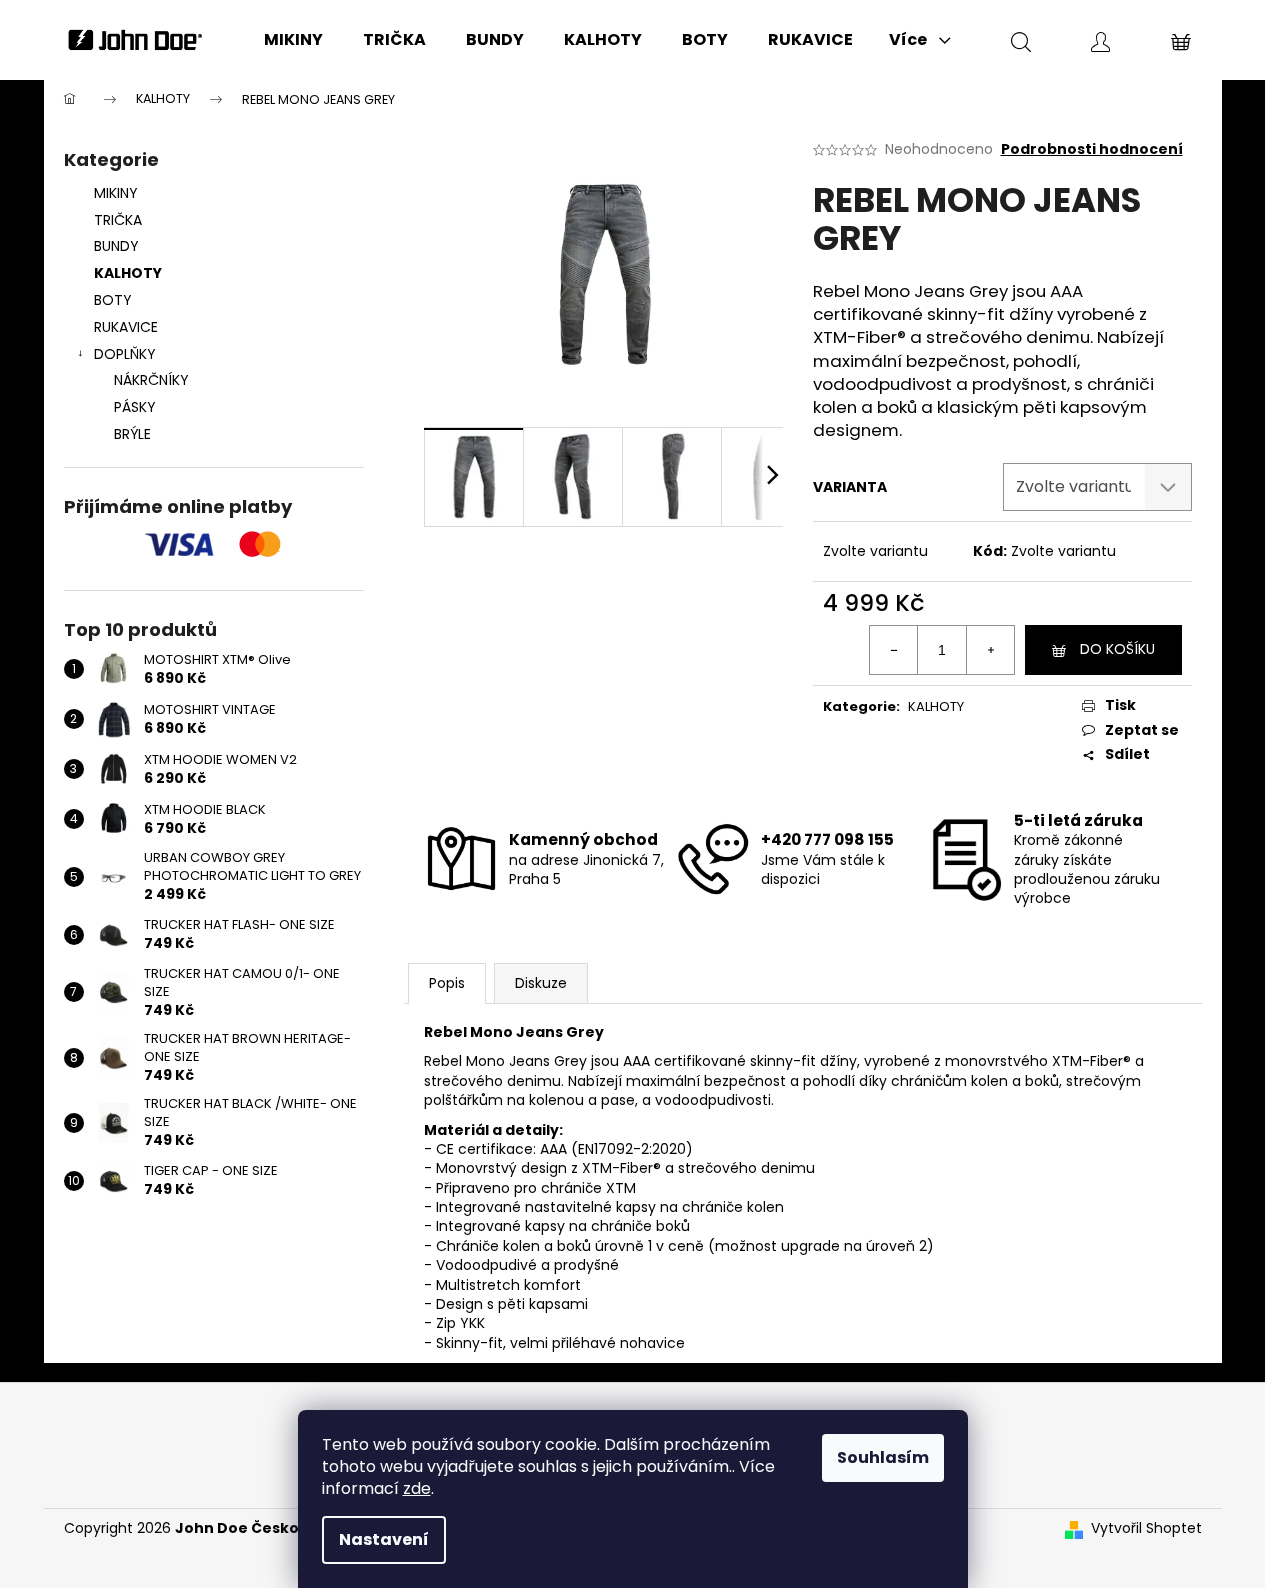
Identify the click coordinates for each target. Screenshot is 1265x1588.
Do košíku (1117, 649)
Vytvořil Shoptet (1146, 1528)
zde (417, 1488)
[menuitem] (293, 40)
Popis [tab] (447, 983)
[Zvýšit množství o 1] (990, 650)
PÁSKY (135, 407)
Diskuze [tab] (541, 983)
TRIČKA (118, 220)
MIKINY (116, 193)
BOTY (113, 300)
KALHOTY (128, 273)
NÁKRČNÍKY (151, 380)
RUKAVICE (126, 327)
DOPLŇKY (125, 354)
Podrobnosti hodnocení (1092, 149)
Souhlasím (883, 1457)
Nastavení (384, 1539)
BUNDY (116, 246)
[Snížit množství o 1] (894, 650)
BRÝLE (132, 434)
